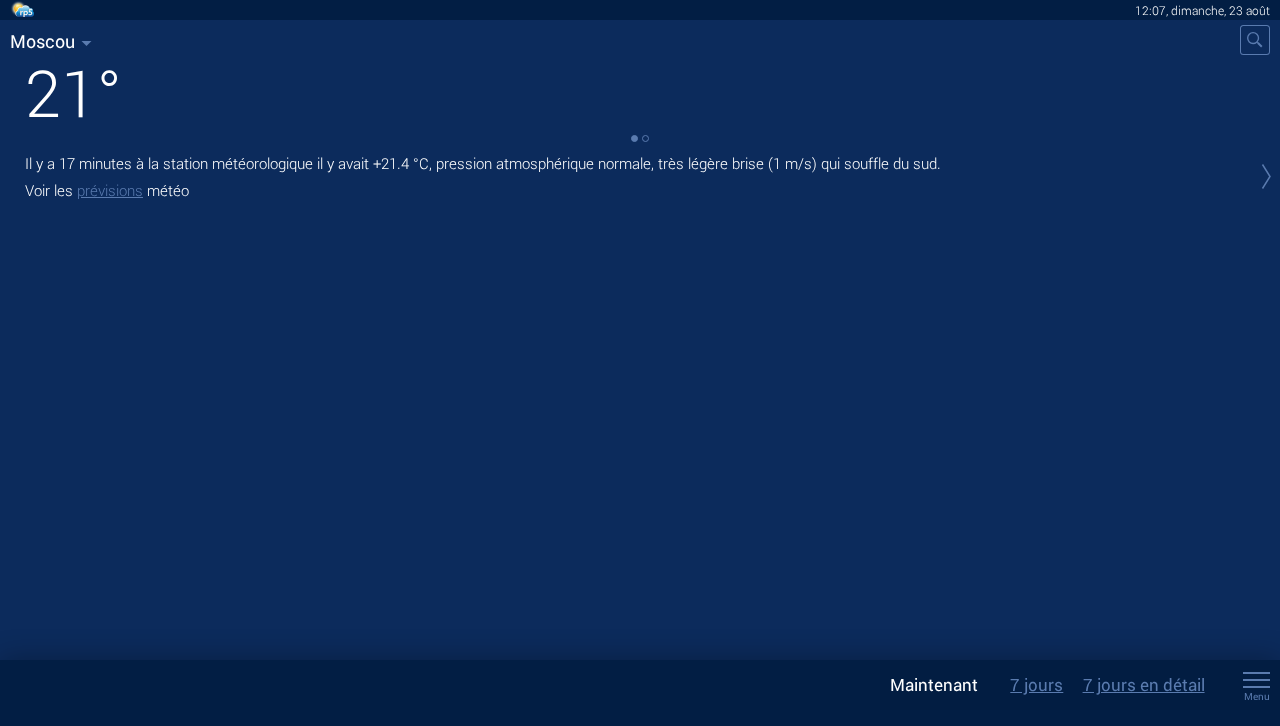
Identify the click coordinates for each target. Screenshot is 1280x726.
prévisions (110, 190)
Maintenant (934, 684)
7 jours (1036, 684)
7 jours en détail (1144, 684)
